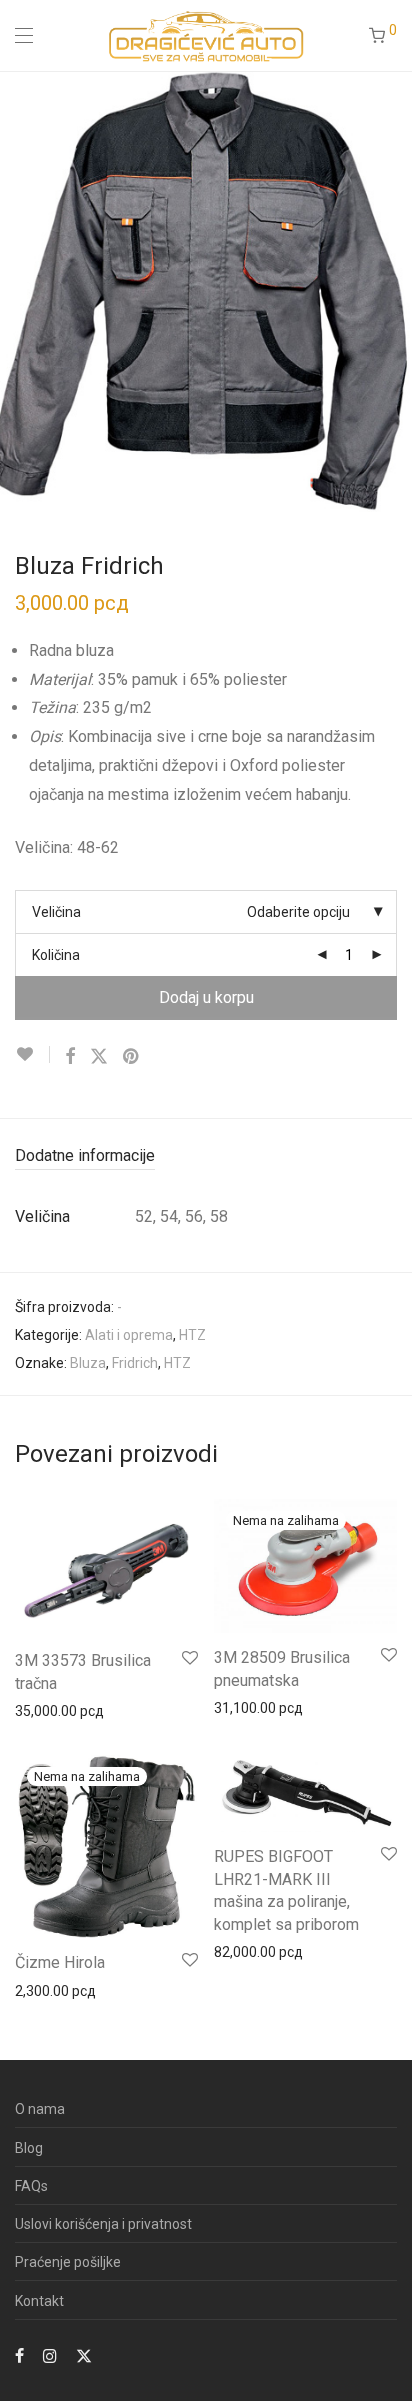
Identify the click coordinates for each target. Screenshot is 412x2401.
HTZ (192, 1335)
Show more (41, 1710)
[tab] (206, 1156)
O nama (40, 2109)
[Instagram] (50, 2355)
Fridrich (135, 1363)
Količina (56, 955)
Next (393, 291)
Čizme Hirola (60, 1962)
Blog (29, 2148)
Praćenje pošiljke (68, 2262)
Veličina (56, 912)
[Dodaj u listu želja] (32, 1054)
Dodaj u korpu (206, 997)
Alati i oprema (129, 1335)
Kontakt (39, 2301)
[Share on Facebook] (70, 1057)
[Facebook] (19, 2355)
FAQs (31, 2186)
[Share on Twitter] (99, 1057)
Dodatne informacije (85, 1155)
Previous (19, 291)
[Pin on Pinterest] (132, 1057)
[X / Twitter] (84, 2355)
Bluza (88, 1363)
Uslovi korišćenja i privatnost (103, 2224)
